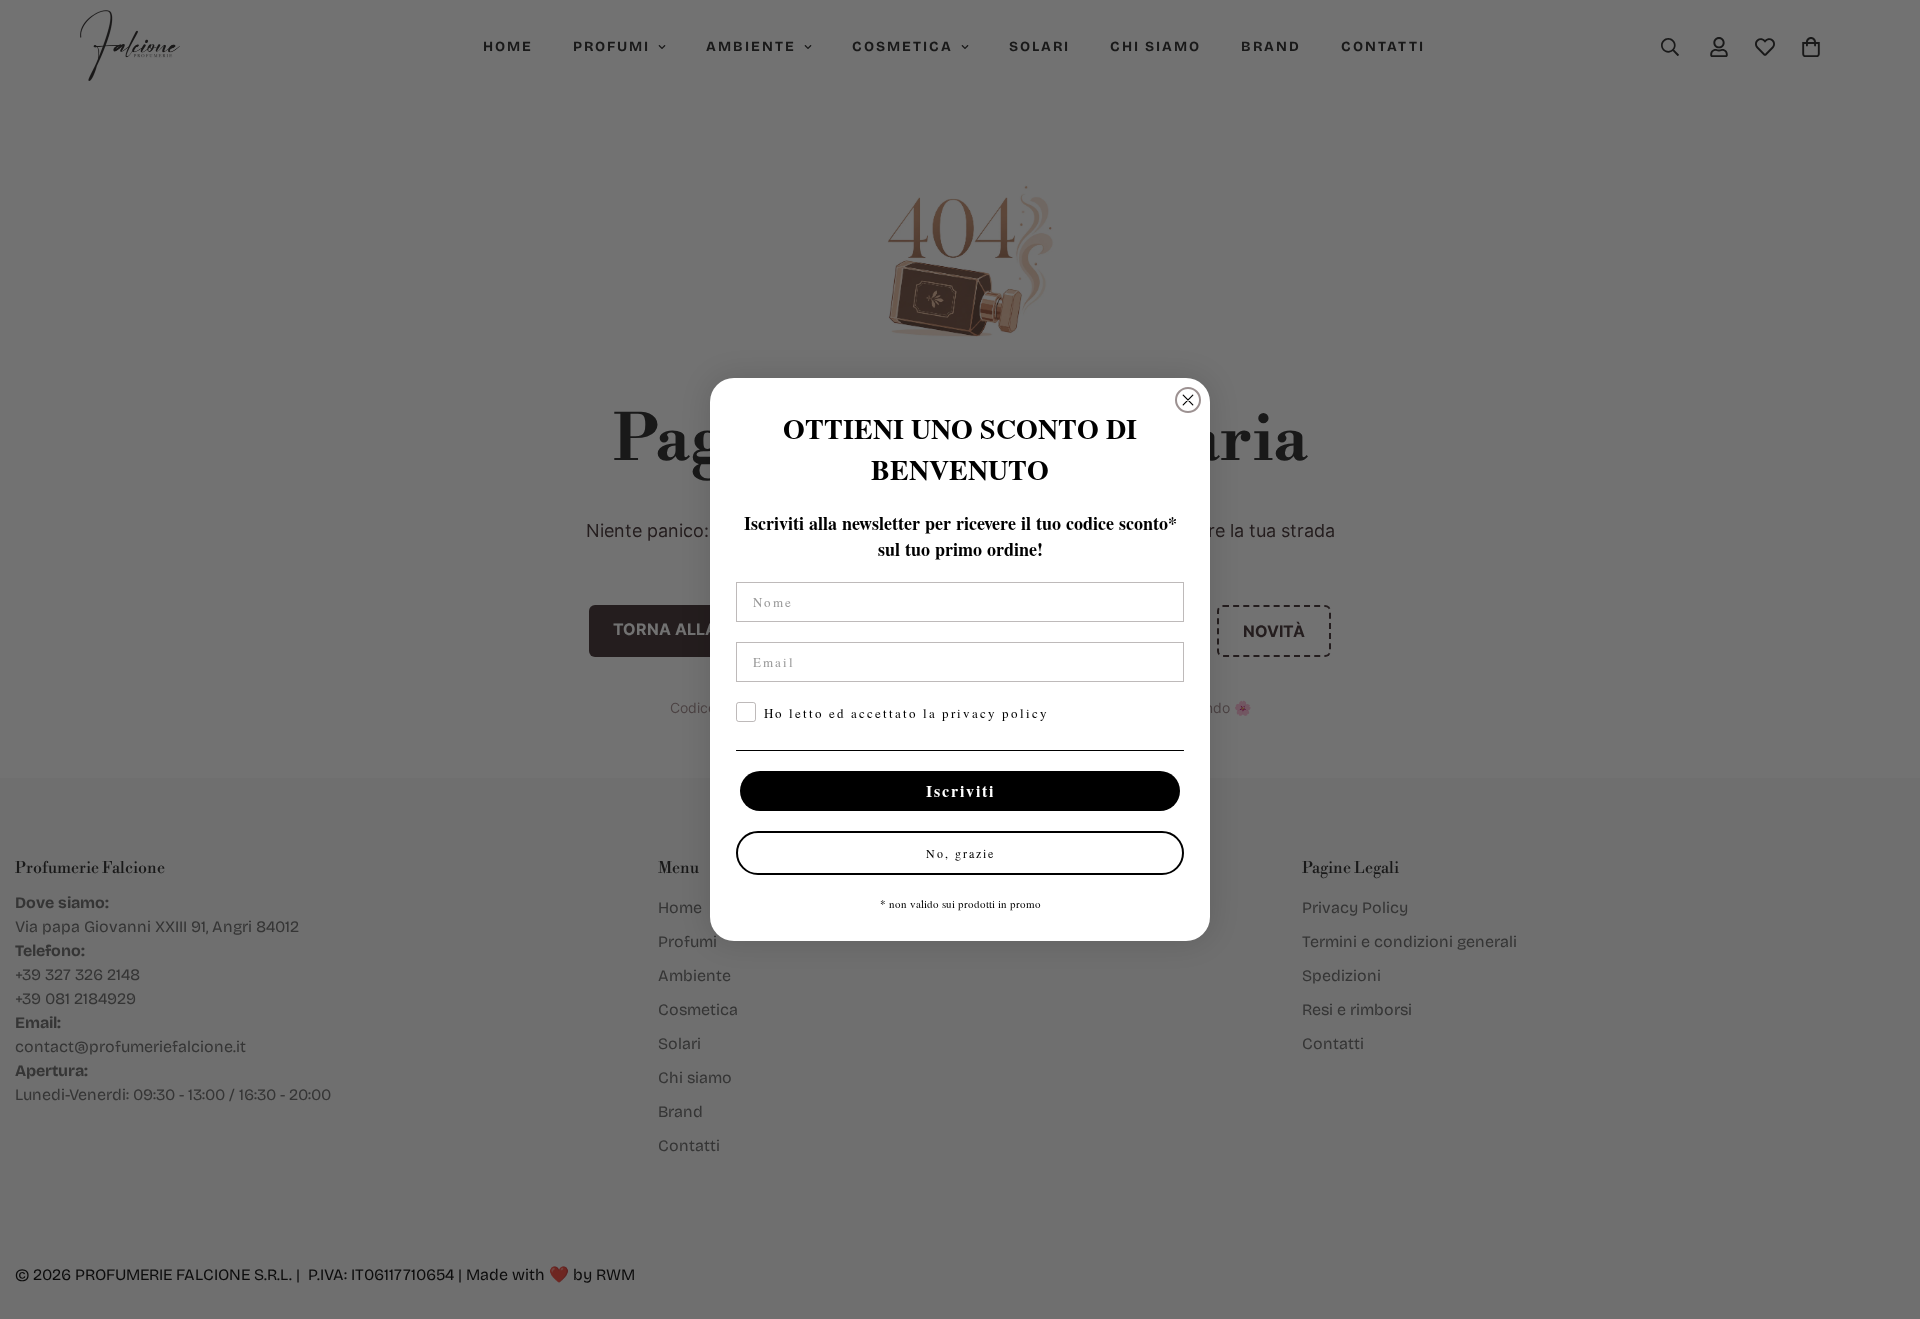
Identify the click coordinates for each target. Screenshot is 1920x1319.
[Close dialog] (1188, 400)
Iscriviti (960, 790)
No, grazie (960, 853)
